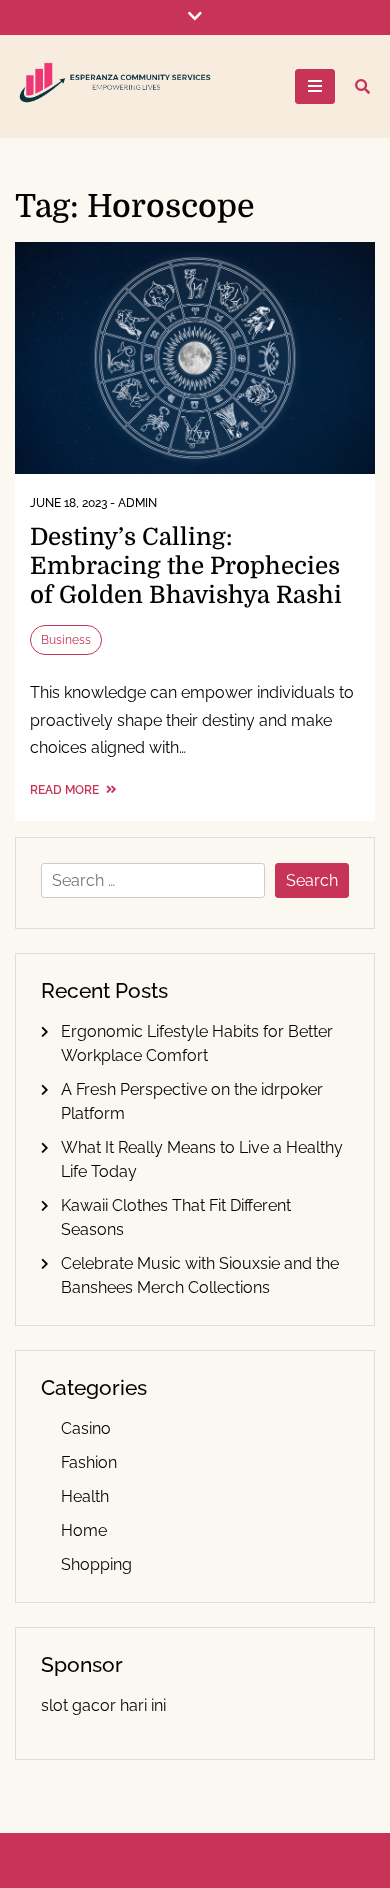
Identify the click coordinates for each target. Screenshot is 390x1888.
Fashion (89, 1462)
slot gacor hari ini (103, 1705)
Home (84, 1530)
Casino (86, 1428)
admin (137, 503)
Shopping (96, 1564)
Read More (66, 790)
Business (66, 640)
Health (85, 1496)
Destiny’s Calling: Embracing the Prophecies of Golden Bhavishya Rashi (186, 566)
